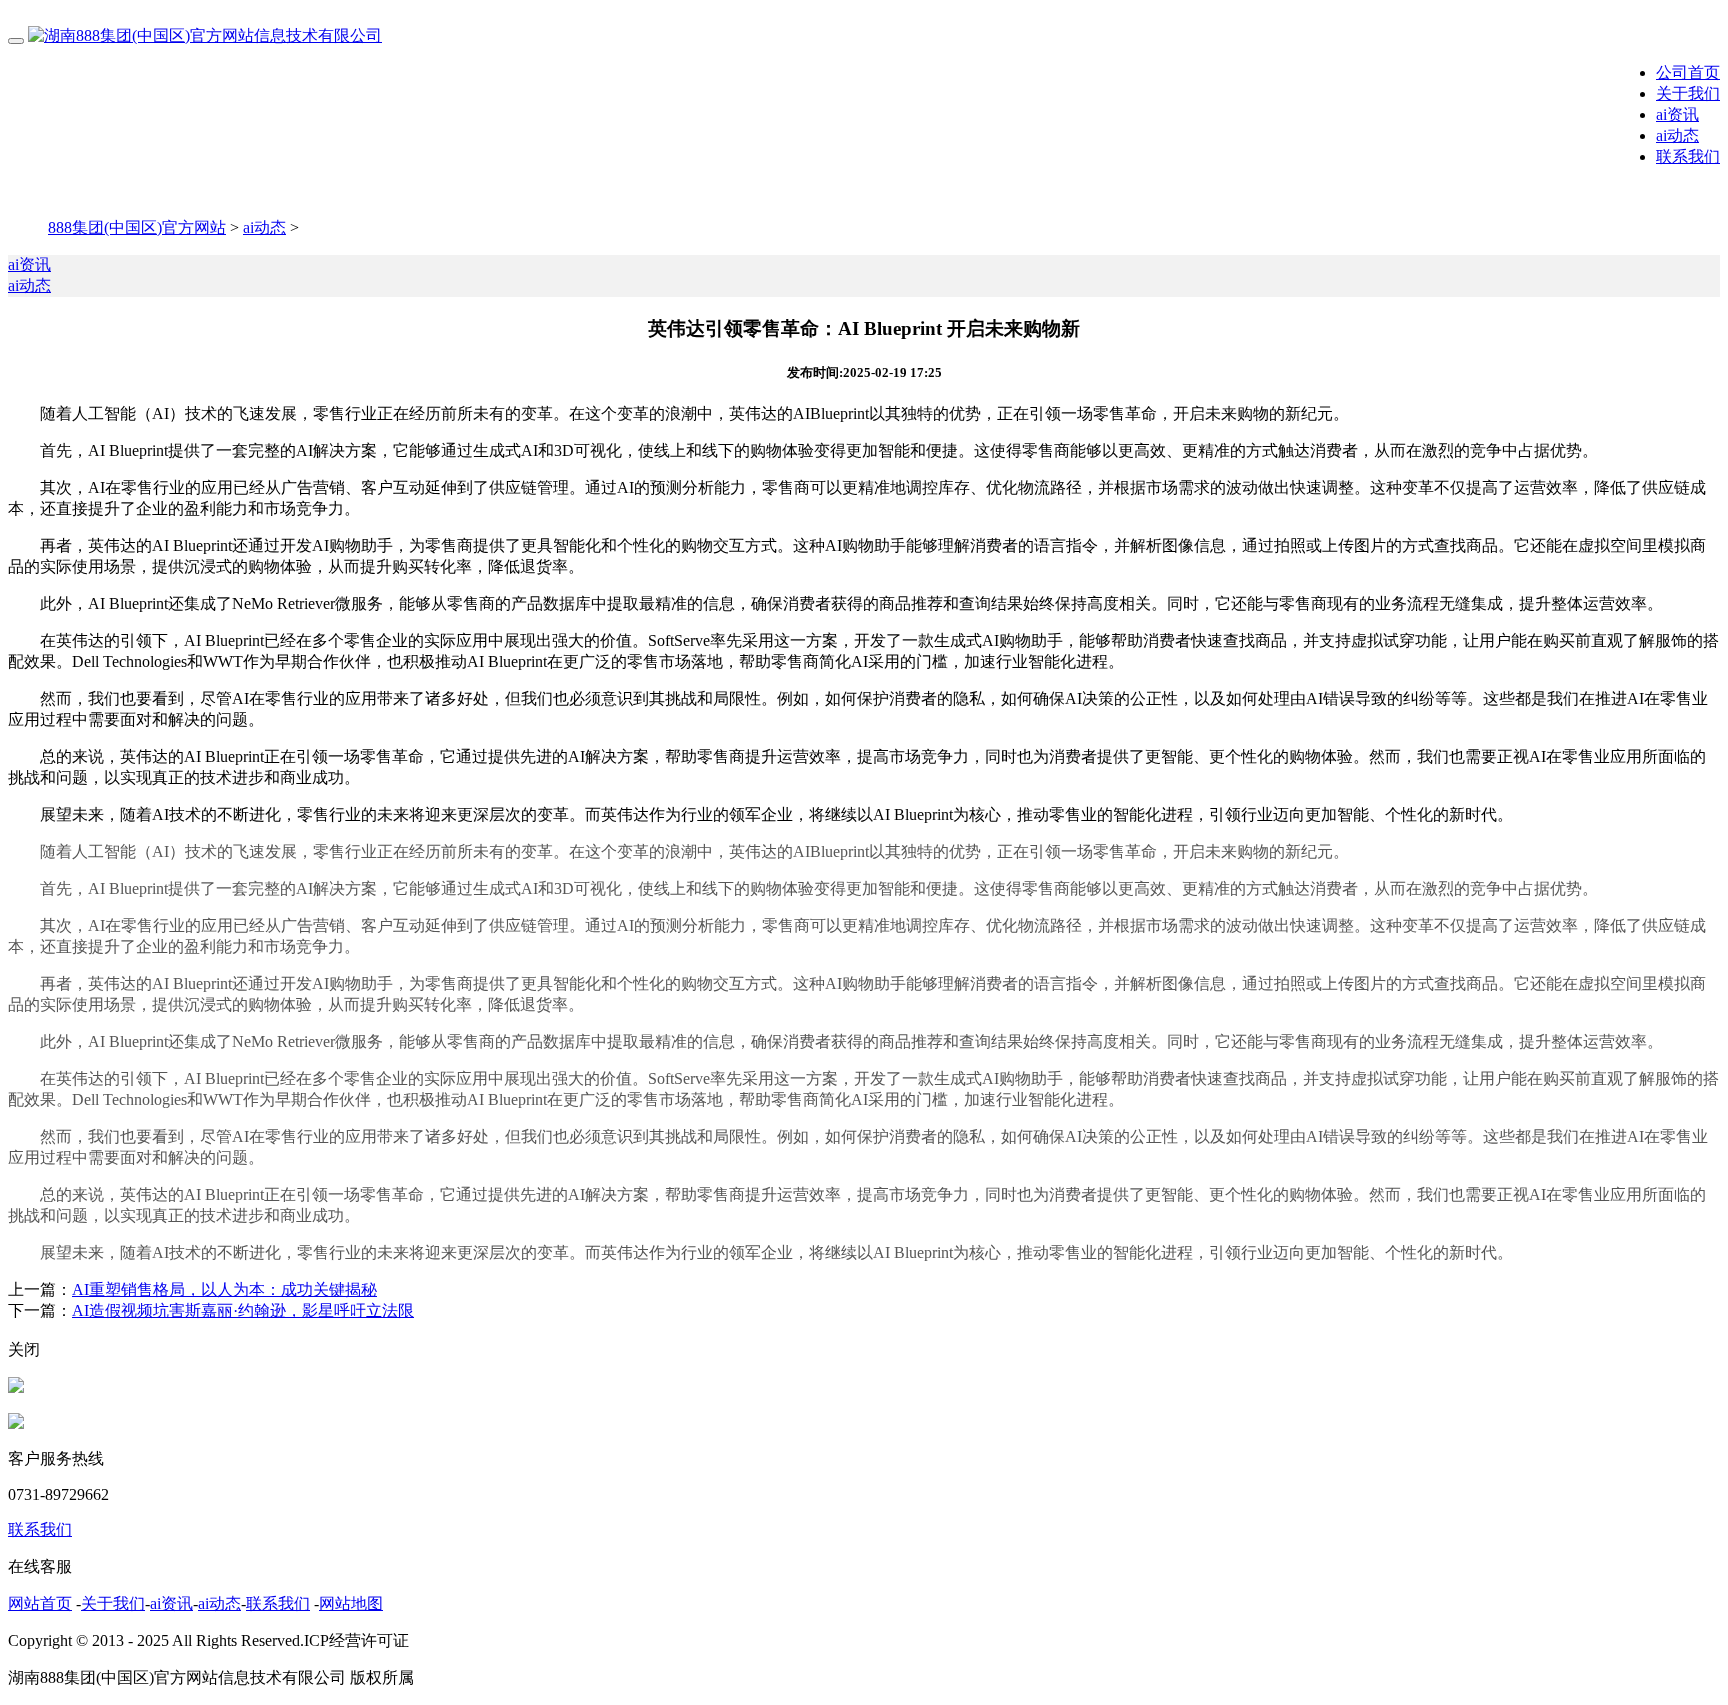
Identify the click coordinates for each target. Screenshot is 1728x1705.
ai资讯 (1677, 114)
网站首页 (40, 1603)
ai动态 (1677, 135)
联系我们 (1688, 156)
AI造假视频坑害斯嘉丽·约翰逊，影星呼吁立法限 (243, 1310)
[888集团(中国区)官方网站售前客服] (16, 1387)
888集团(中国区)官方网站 (137, 227)
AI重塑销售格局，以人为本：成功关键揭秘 (224, 1289)
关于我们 (1688, 93)
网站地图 (351, 1603)
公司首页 (1688, 72)
